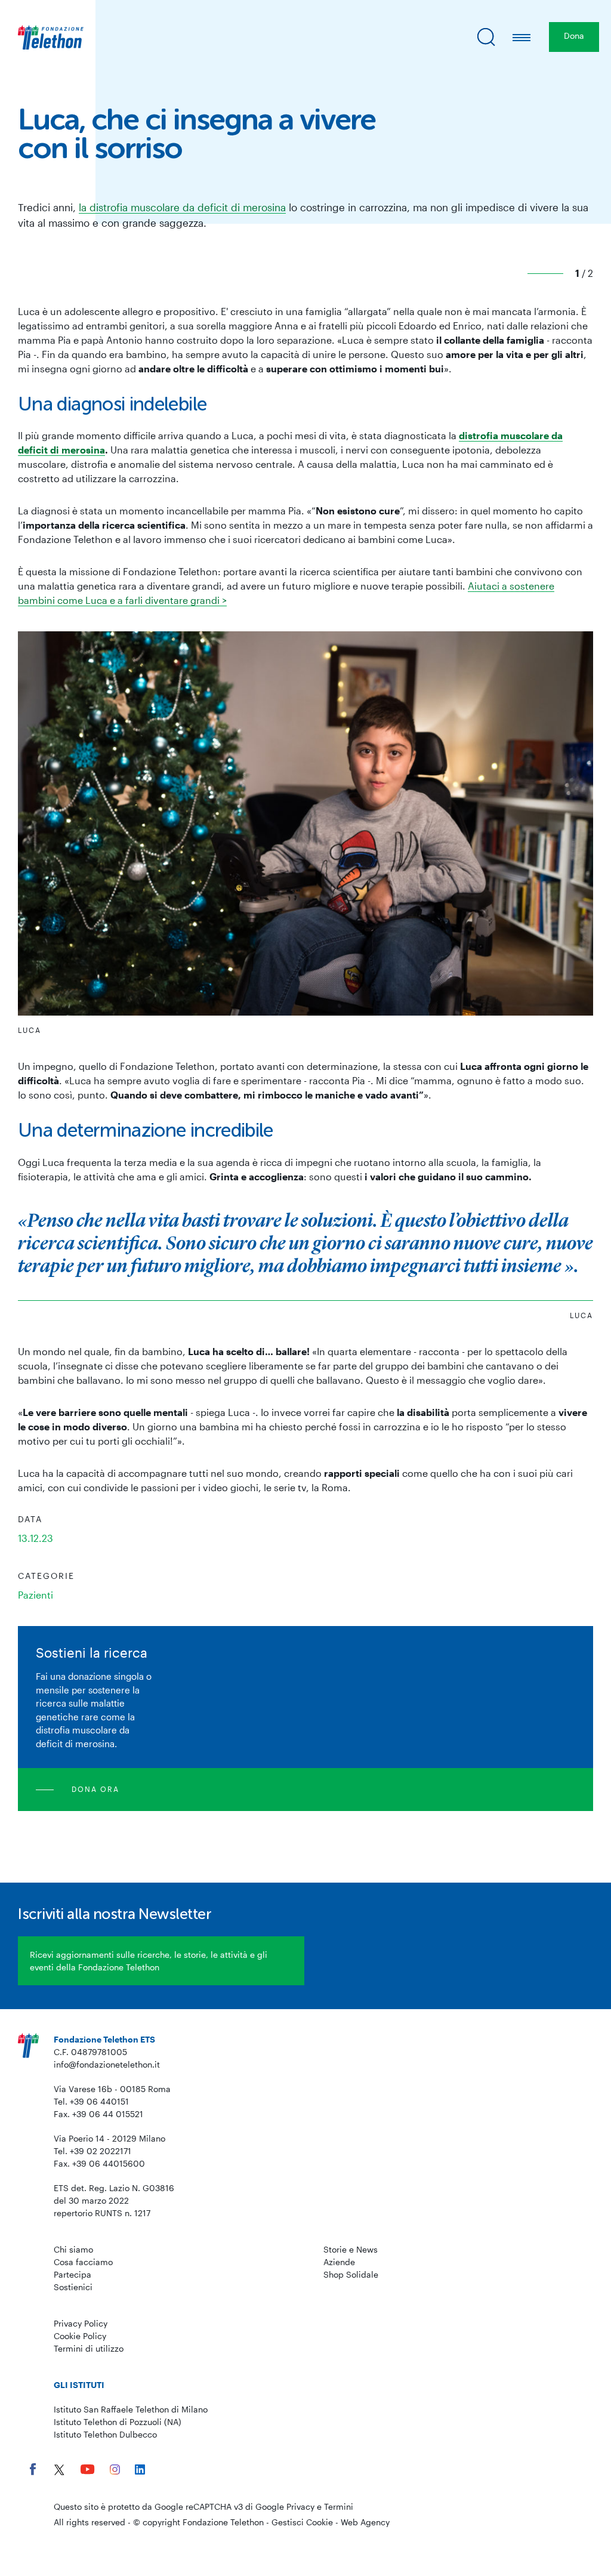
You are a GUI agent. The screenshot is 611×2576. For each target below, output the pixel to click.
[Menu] (522, 37)
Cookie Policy (80, 2336)
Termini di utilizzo (89, 2348)
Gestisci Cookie (302, 2522)
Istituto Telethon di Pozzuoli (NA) (118, 2422)
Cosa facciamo (83, 2262)
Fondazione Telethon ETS (104, 2039)
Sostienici (73, 2287)
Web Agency (365, 2522)
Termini (339, 2506)
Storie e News (351, 2249)
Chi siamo (73, 2249)
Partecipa (72, 2274)
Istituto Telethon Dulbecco (105, 2434)
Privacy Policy (81, 2323)
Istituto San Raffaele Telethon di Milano (131, 2409)
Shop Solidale (351, 2274)
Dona (574, 36)
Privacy (300, 2506)
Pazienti (36, 1595)
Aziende (339, 2262)
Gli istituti (79, 2385)
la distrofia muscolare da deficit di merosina (182, 207)
